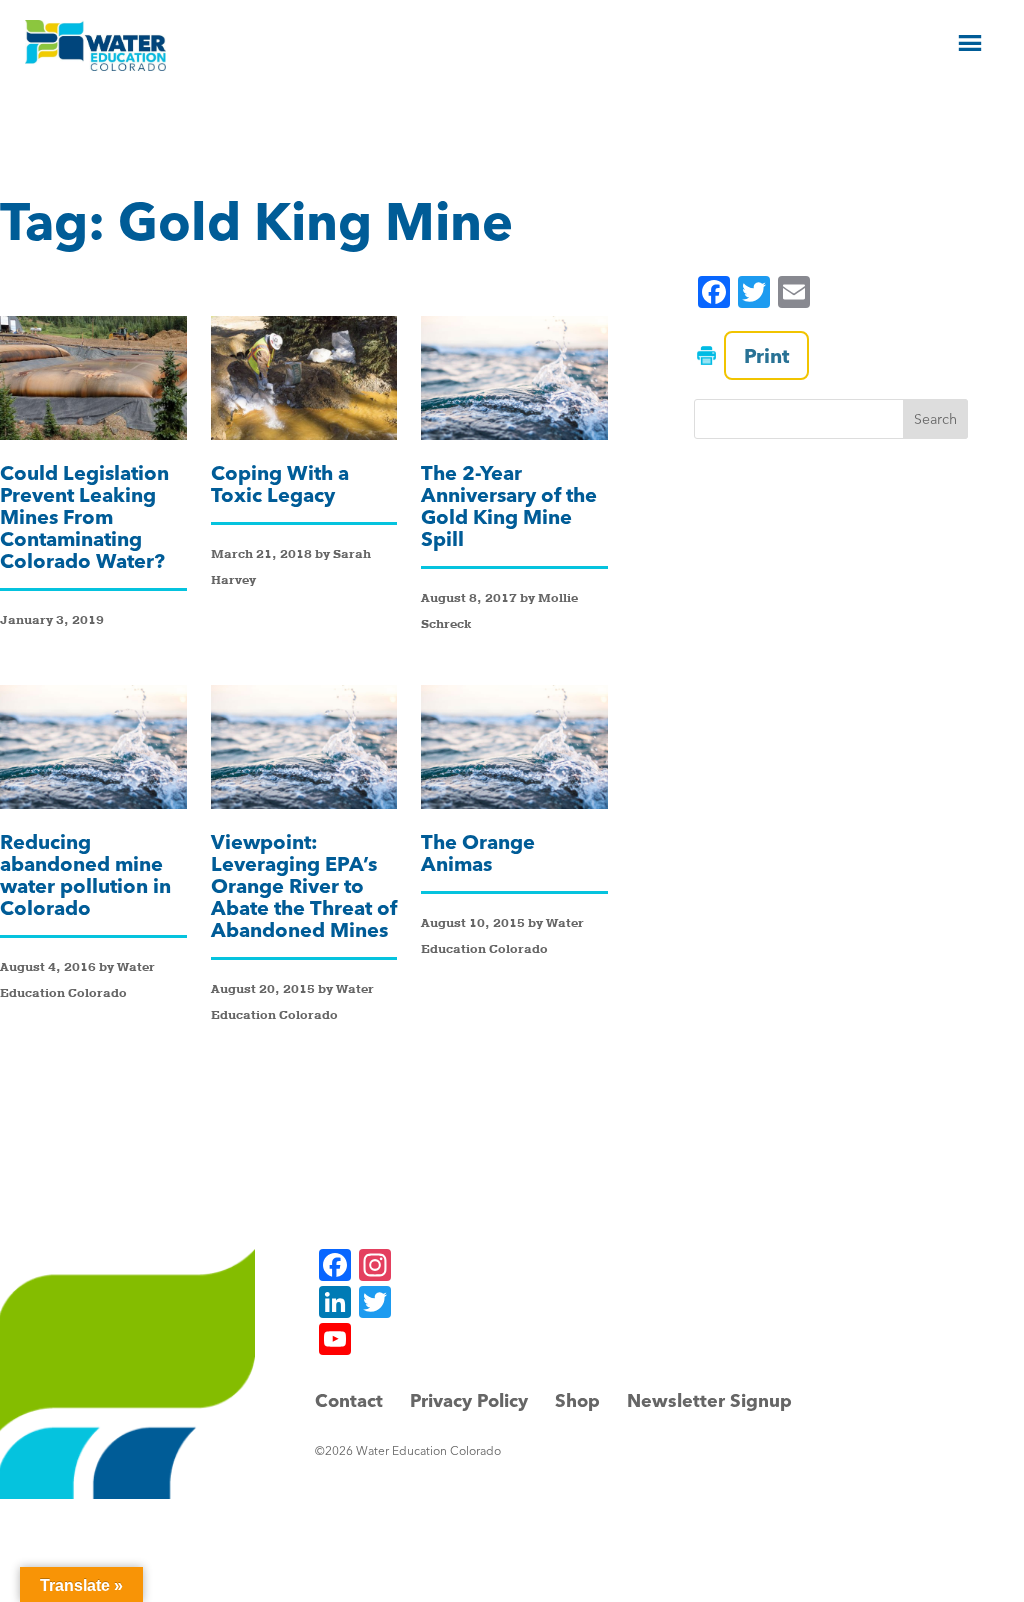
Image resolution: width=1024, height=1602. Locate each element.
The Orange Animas (478, 852)
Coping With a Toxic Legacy (280, 483)
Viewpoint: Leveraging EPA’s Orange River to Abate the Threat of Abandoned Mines (304, 885)
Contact (349, 1400)
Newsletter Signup (709, 1400)
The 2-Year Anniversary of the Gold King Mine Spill (509, 505)
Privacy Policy (469, 1400)
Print (766, 355)
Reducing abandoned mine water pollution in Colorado (85, 874)
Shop (577, 1400)
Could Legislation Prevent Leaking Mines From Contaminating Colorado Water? (84, 516)
